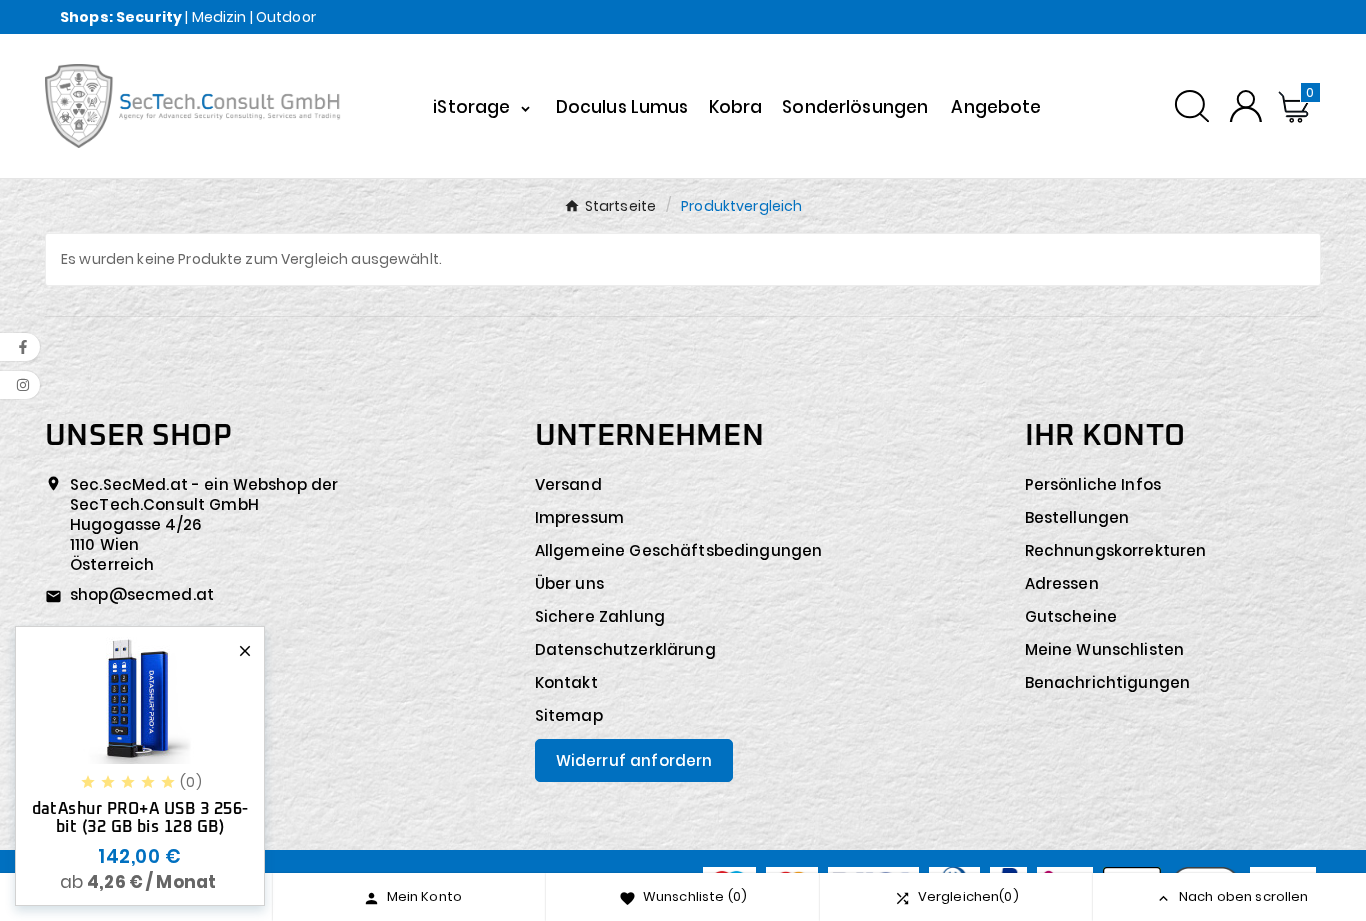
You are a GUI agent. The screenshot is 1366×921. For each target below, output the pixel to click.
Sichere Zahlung (600, 616)
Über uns (569, 583)
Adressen (1062, 583)
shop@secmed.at (142, 594)
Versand (568, 484)
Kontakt (566, 682)
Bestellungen (1077, 517)
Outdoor (286, 17)
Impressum (579, 517)
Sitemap (569, 715)
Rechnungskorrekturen (1116, 550)
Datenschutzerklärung (625, 649)
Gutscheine (1071, 616)
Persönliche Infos (1093, 484)
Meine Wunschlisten (1105, 649)
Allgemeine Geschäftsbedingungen (679, 550)
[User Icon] (1245, 106)
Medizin (219, 17)
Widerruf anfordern (634, 760)
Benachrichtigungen (1108, 682)
